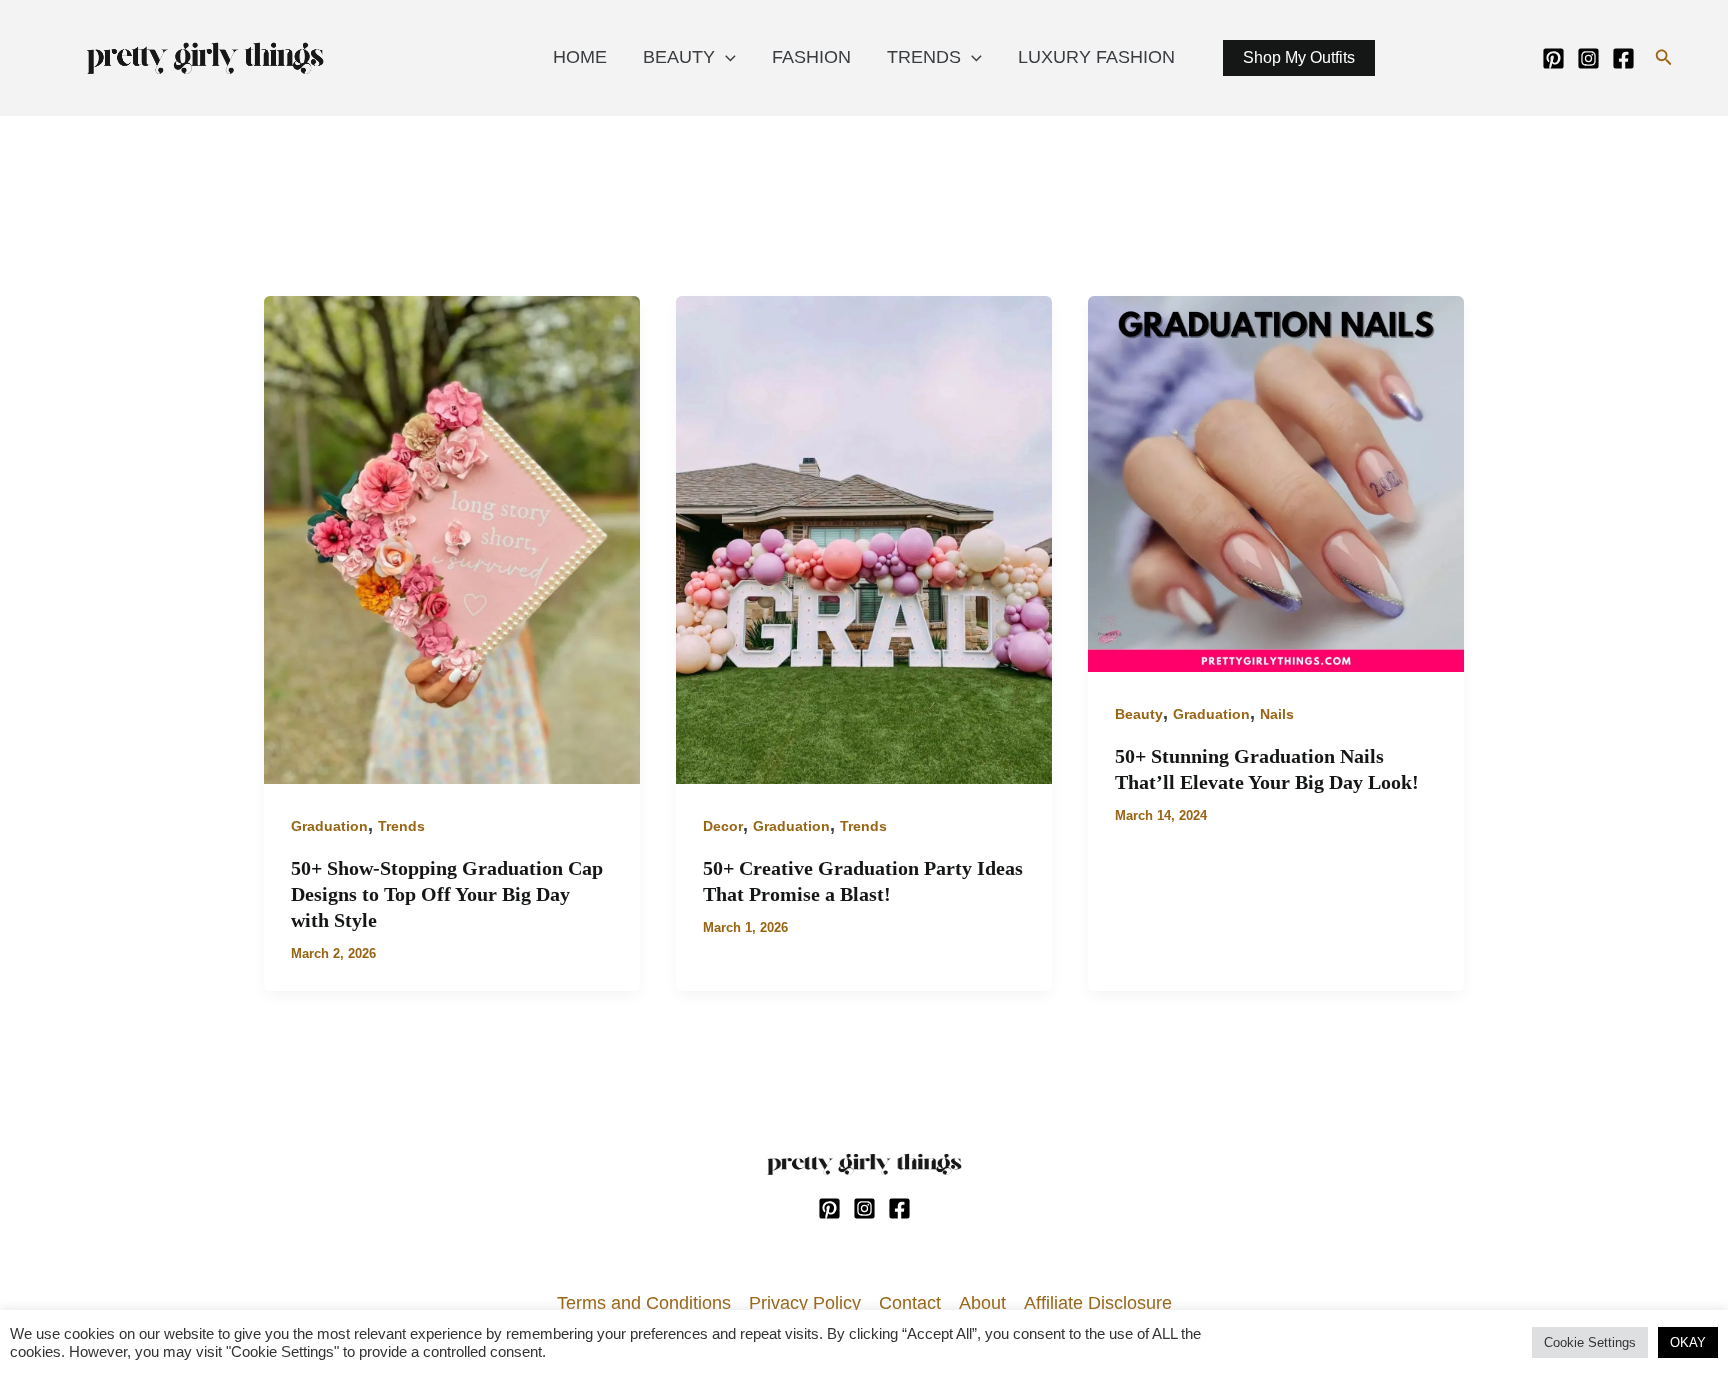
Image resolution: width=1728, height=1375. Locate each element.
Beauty (1139, 714)
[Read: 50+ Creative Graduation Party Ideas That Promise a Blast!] (864, 539)
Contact (910, 1303)
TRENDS (924, 57)
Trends (401, 826)
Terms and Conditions (644, 1303)
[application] (725, 57)
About (982, 1303)
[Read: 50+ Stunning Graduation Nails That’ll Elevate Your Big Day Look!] (1276, 482)
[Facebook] (1623, 58)
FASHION (811, 57)
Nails (1277, 714)
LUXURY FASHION (1096, 57)
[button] (1664, 58)
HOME (580, 57)
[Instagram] (1588, 58)
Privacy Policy (805, 1303)
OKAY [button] (1688, 1342)
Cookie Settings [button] (1590, 1342)
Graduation (329, 826)
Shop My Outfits (1299, 57)
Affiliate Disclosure (1098, 1303)
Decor (723, 826)
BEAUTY (679, 57)
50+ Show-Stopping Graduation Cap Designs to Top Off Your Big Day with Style (447, 894)
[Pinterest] (1553, 58)
